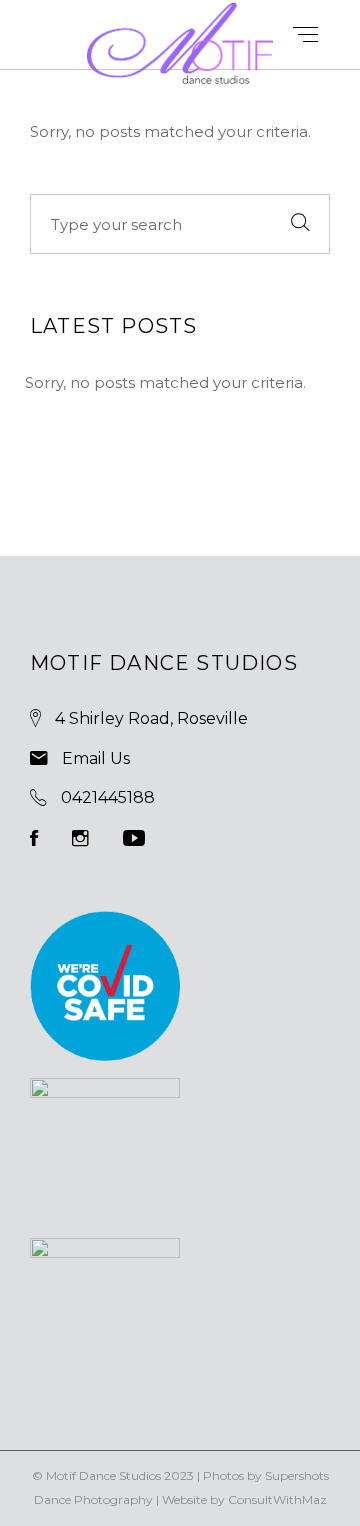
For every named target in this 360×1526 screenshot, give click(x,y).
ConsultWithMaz (277, 1499)
